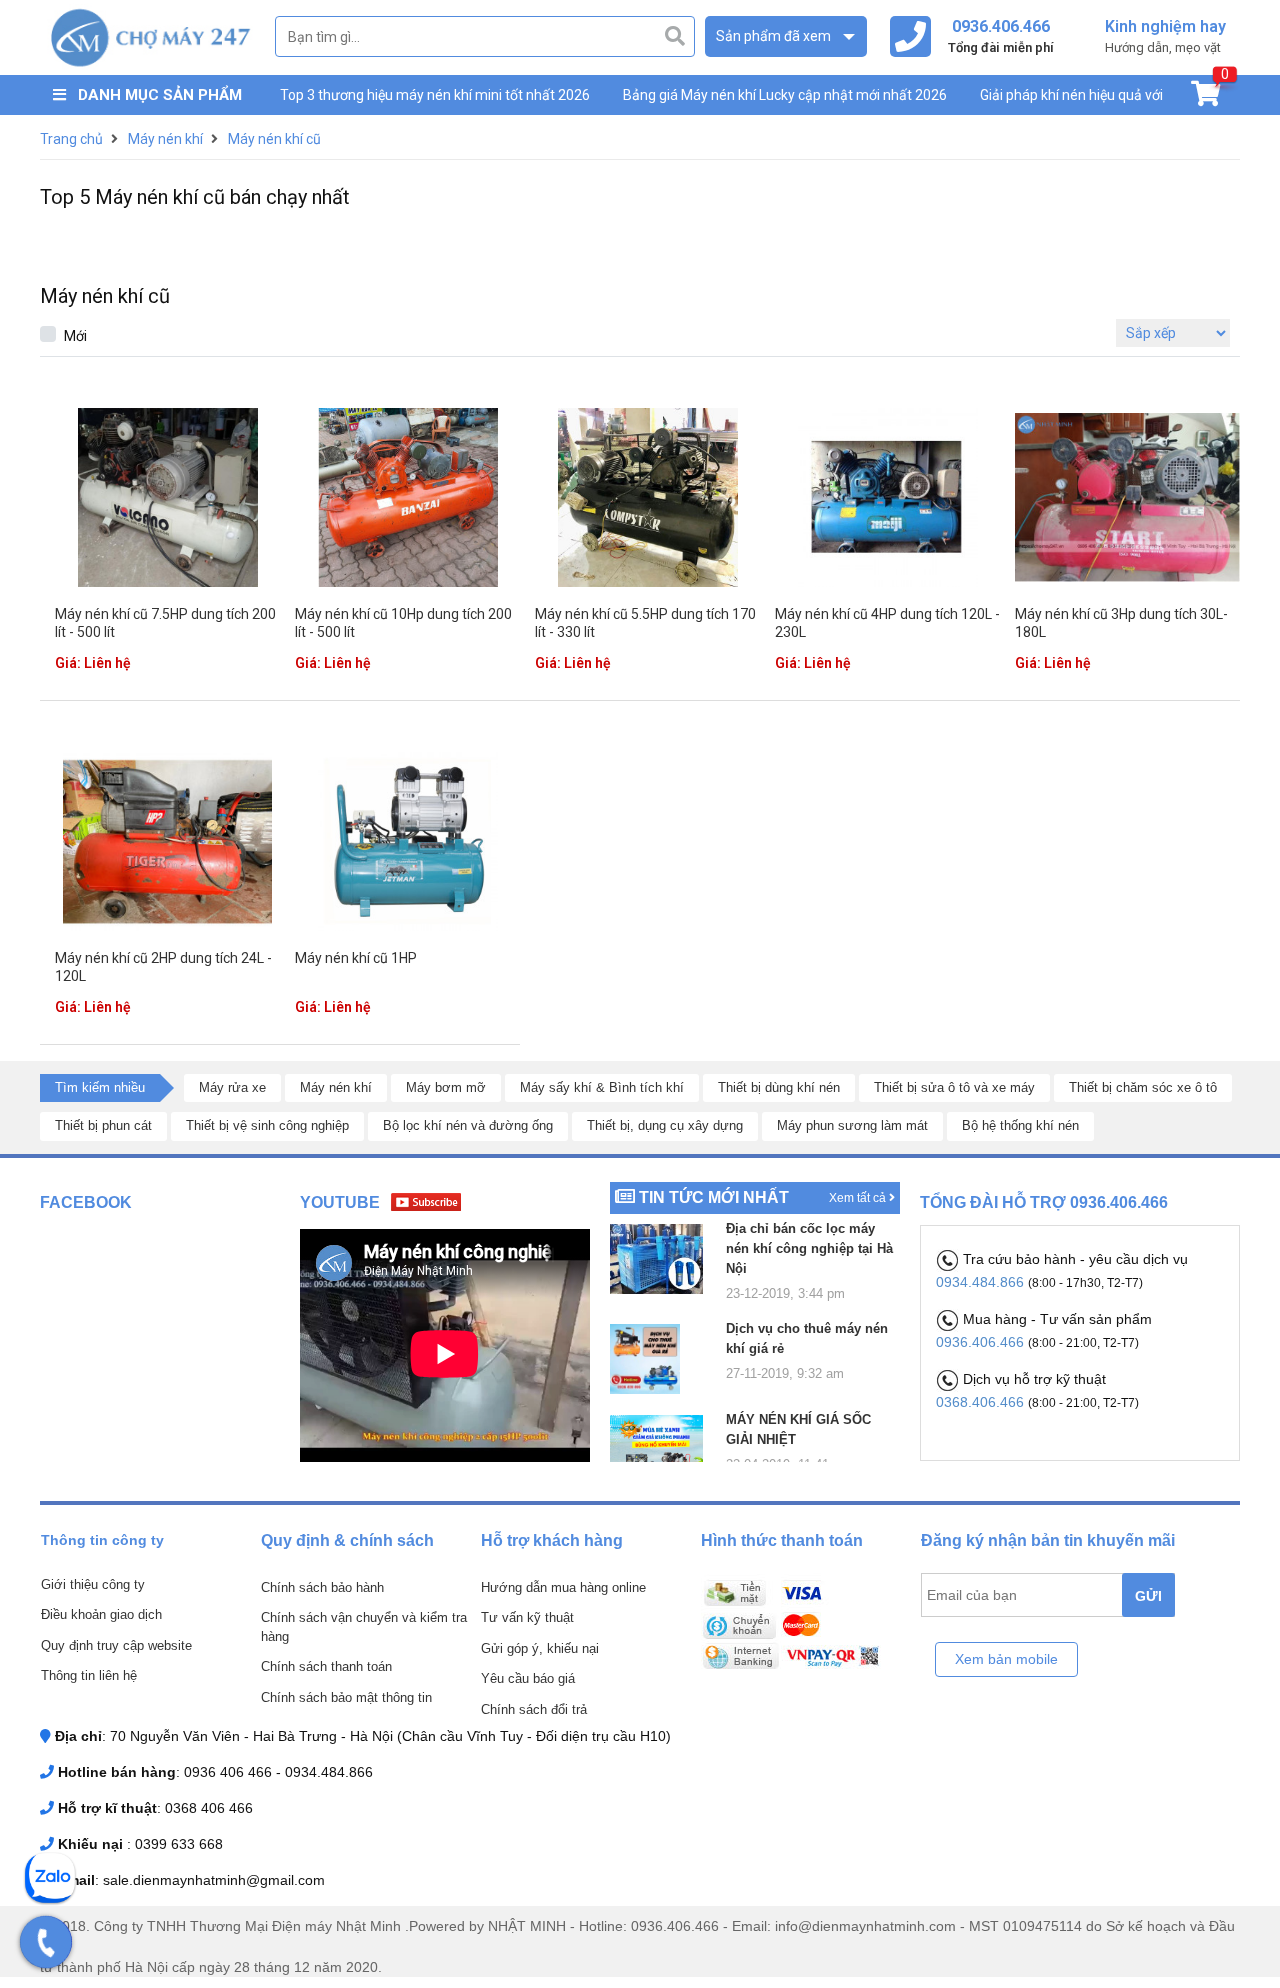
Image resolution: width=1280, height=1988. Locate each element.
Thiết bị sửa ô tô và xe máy (954, 1087)
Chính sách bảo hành (322, 1587)
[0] (1205, 98)
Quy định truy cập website (116, 1645)
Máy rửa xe (232, 1087)
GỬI (1148, 1596)
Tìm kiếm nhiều (100, 1087)
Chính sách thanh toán (326, 1666)
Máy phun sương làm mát (852, 1125)
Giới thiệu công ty (93, 1584)
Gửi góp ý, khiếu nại (540, 1648)
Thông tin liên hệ (89, 1675)
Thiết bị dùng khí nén (779, 1087)
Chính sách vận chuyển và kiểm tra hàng (364, 1627)
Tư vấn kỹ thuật (527, 1617)
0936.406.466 (982, 1342)
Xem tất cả (859, 1198)
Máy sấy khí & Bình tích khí (602, 1087)
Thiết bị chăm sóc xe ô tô (1143, 1087)
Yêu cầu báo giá (528, 1678)
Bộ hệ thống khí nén (1020, 1125)
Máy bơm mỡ (446, 1087)
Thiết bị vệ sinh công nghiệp (267, 1125)
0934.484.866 (982, 1282)
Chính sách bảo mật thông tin (346, 1697)
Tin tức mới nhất (714, 1197)
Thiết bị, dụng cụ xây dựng (665, 1125)
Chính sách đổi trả (534, 1709)
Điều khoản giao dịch (101, 1614)
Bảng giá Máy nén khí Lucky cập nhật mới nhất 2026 (785, 95)
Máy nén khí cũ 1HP (356, 958)
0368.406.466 (982, 1402)
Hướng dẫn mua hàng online (563, 1587)
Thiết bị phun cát (103, 1125)
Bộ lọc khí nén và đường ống (468, 1125)
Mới (75, 336)
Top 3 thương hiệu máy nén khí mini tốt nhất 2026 (435, 95)
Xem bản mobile (1006, 1659)
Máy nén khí (336, 1087)
